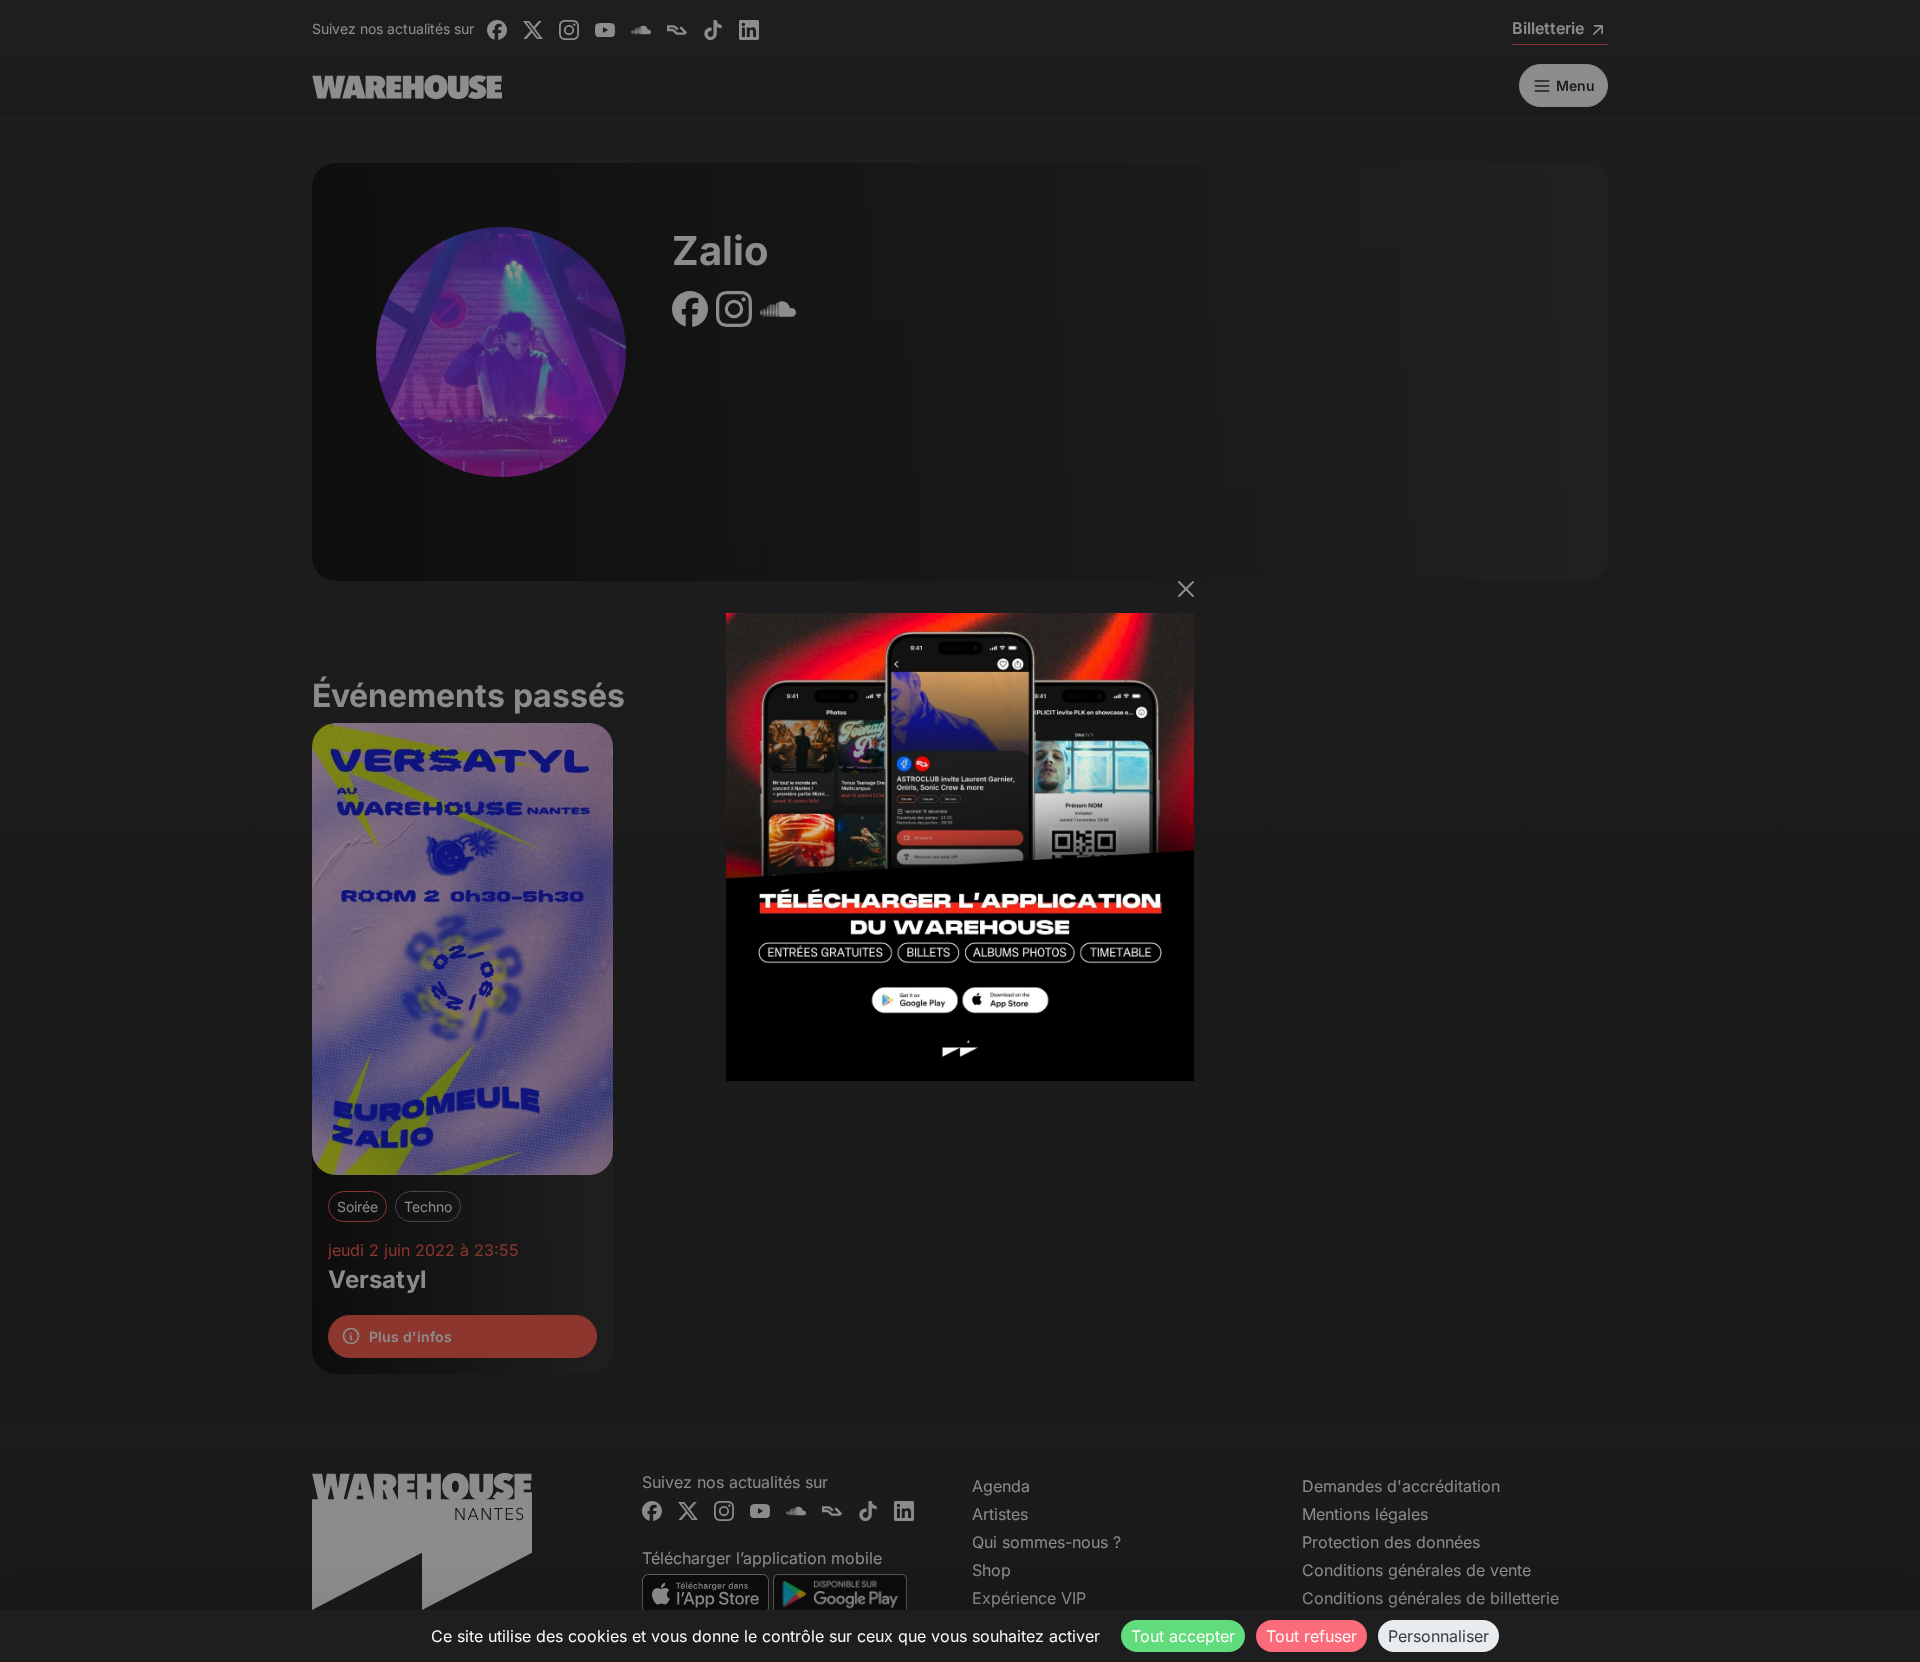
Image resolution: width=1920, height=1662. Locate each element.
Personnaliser (1438, 1636)
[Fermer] (1186, 589)
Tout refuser (1311, 1636)
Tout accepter (1183, 1636)
